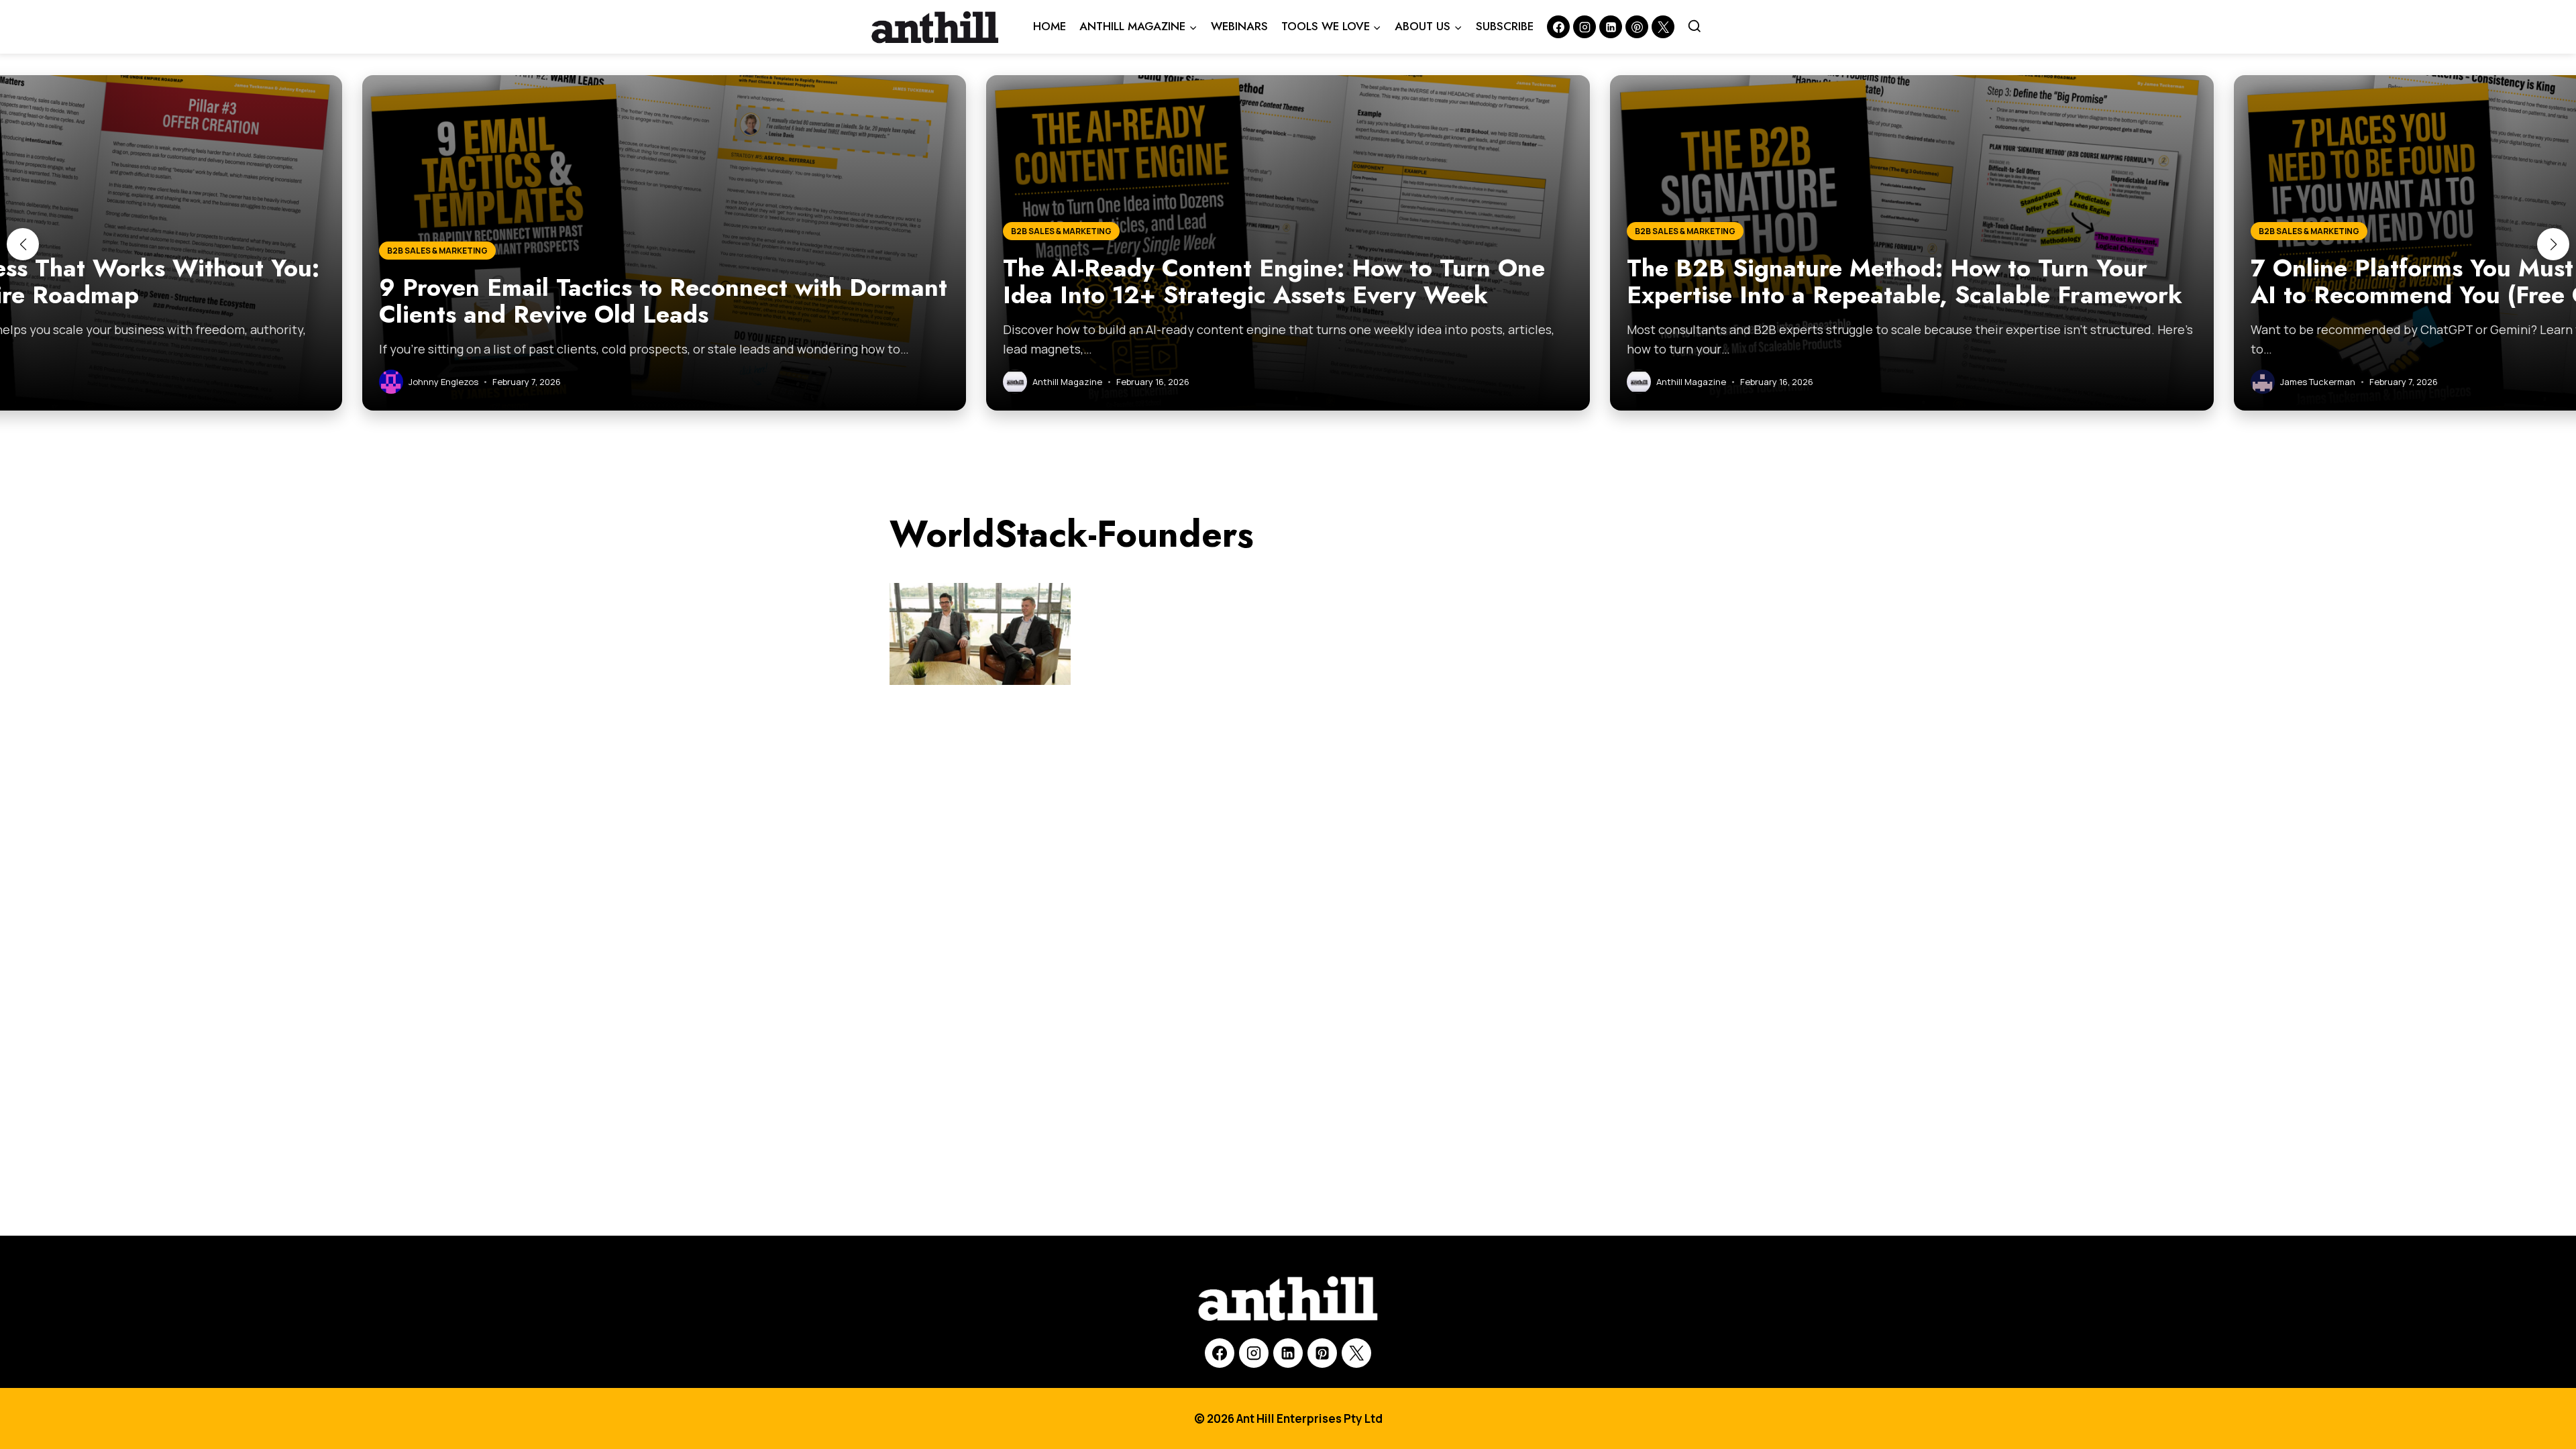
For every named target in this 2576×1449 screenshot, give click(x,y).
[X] (1356, 1353)
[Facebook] (1558, 27)
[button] (23, 244)
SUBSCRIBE (1505, 26)
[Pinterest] (1637, 27)
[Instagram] (1585, 27)
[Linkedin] (1611, 27)
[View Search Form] (1695, 27)
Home (1050, 26)
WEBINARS (1239, 26)
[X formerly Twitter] (1663, 27)
